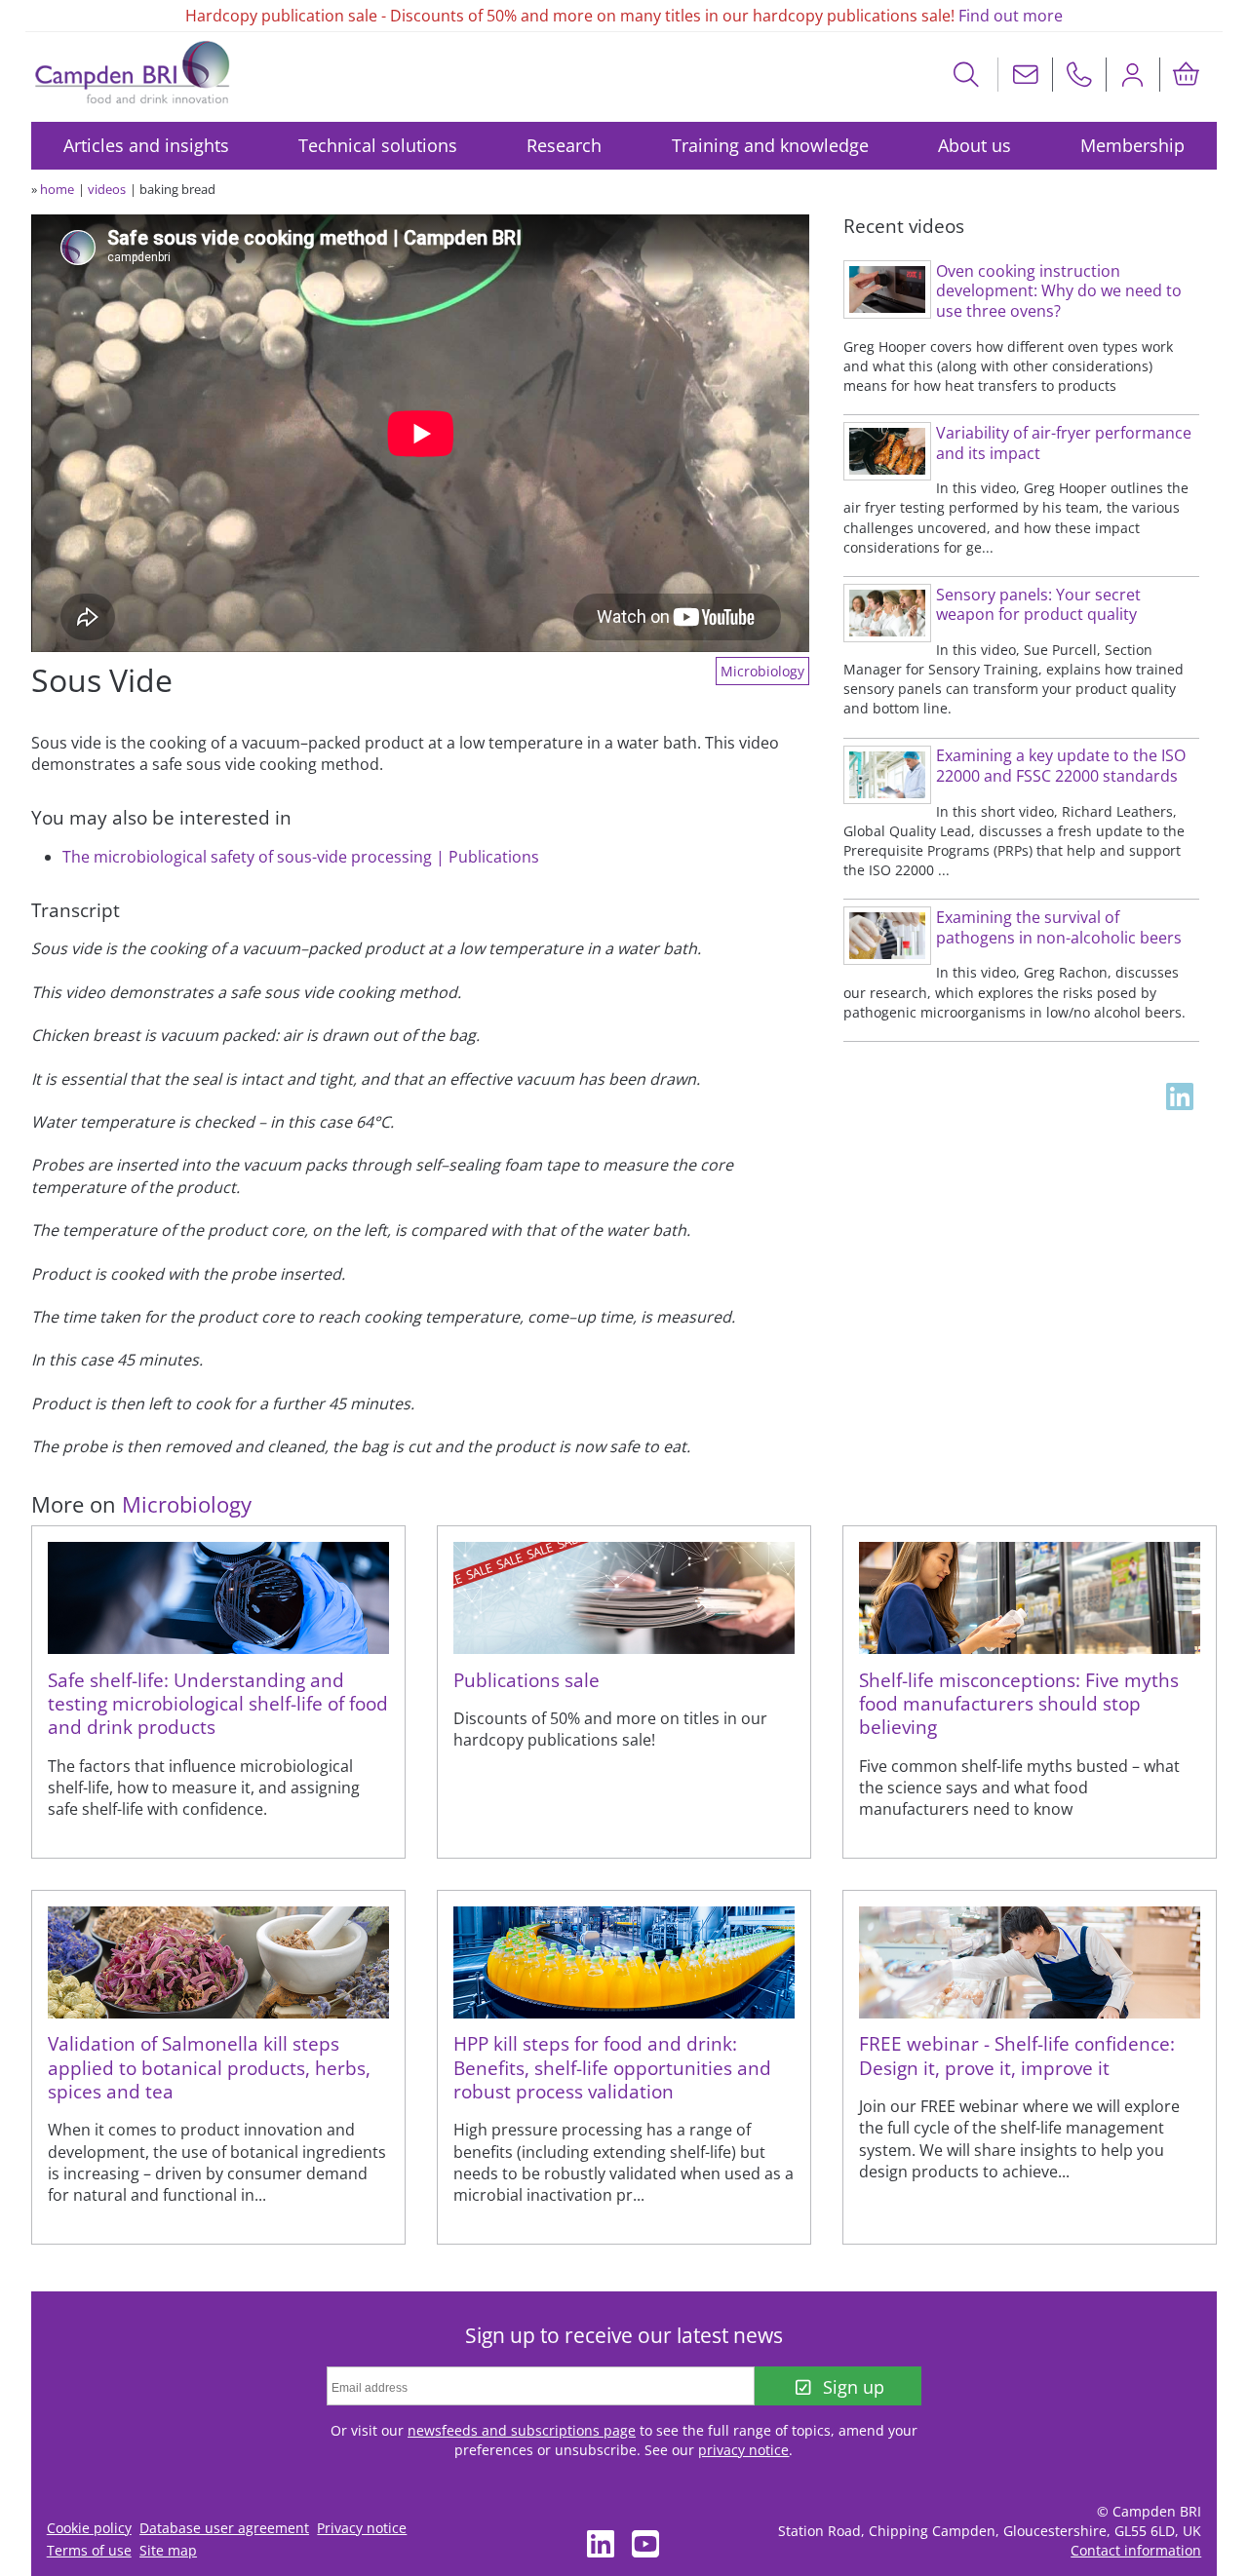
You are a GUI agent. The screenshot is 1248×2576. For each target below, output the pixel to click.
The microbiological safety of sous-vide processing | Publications (301, 857)
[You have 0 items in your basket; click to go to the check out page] (1187, 75)
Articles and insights (146, 145)
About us (975, 145)
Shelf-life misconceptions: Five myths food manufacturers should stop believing (1019, 1704)
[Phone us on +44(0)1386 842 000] (1079, 75)
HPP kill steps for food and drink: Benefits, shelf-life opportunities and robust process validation (612, 2067)
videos (107, 189)
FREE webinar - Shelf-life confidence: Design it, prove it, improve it (1017, 2055)
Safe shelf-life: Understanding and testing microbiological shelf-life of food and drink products (218, 1704)
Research (564, 145)
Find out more (1011, 16)
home (57, 189)
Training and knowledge (770, 145)
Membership (1132, 145)
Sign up (854, 2387)
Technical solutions (378, 145)
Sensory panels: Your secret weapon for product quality (1038, 605)
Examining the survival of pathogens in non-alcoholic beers (1059, 927)
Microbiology (762, 671)
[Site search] (967, 75)
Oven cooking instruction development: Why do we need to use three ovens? (1059, 291)
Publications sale (526, 1680)
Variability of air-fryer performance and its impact (1064, 443)
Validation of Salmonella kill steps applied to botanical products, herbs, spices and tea (209, 2067)
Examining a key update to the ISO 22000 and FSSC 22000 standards (1061, 766)
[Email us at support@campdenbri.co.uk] (1026, 75)
